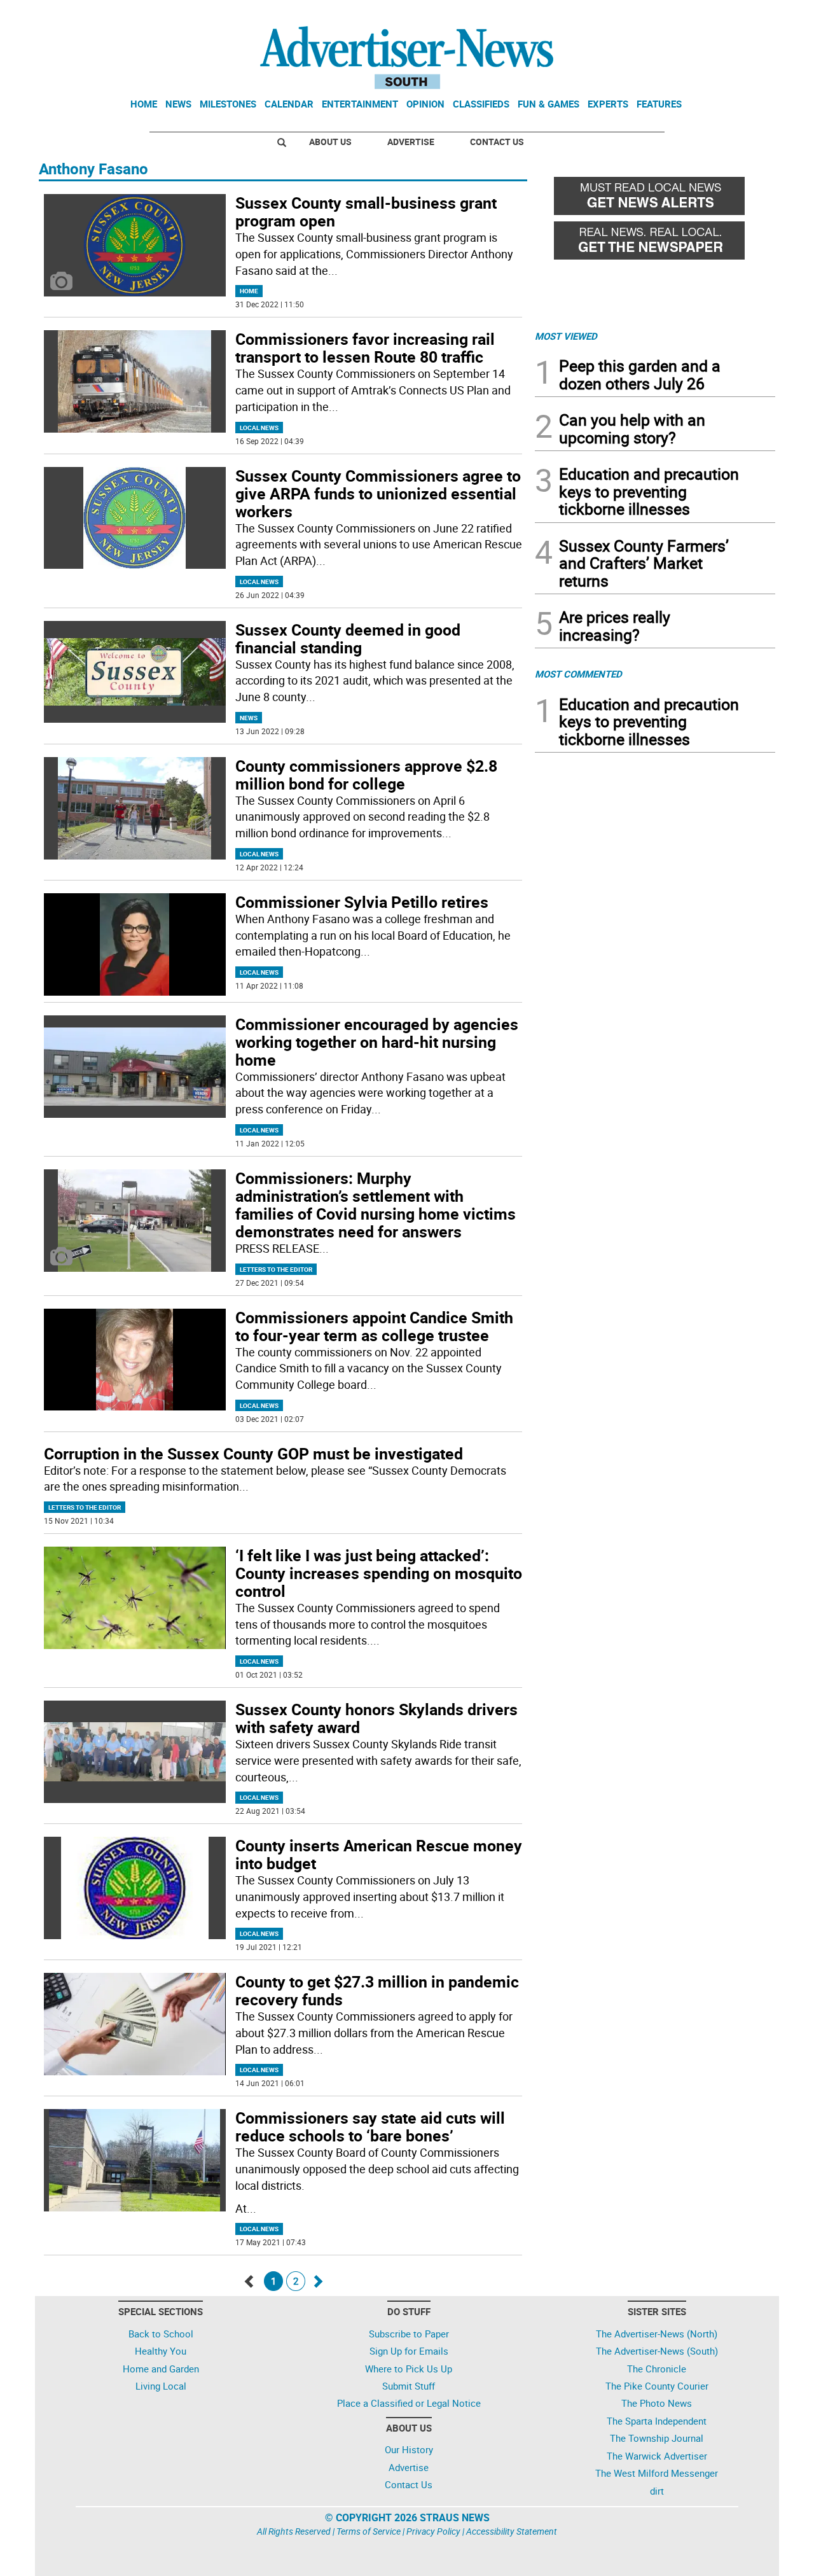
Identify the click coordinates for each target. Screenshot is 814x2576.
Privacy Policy (433, 2531)
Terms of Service (369, 2531)
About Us (330, 142)
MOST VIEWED (566, 336)
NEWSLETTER (673, 15)
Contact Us (497, 142)
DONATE (744, 15)
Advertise (411, 142)
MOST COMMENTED (578, 674)
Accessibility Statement (512, 2531)
